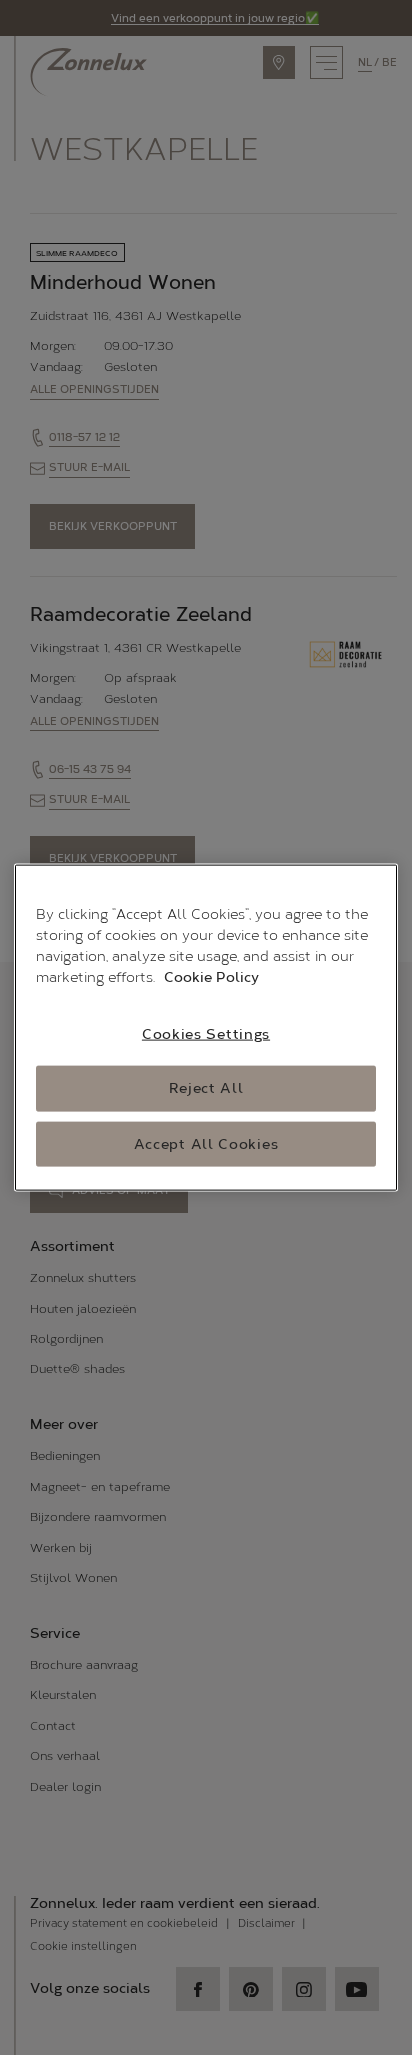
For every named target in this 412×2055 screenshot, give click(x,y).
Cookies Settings (206, 1033)
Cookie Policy (211, 976)
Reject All (206, 1088)
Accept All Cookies (206, 1143)
